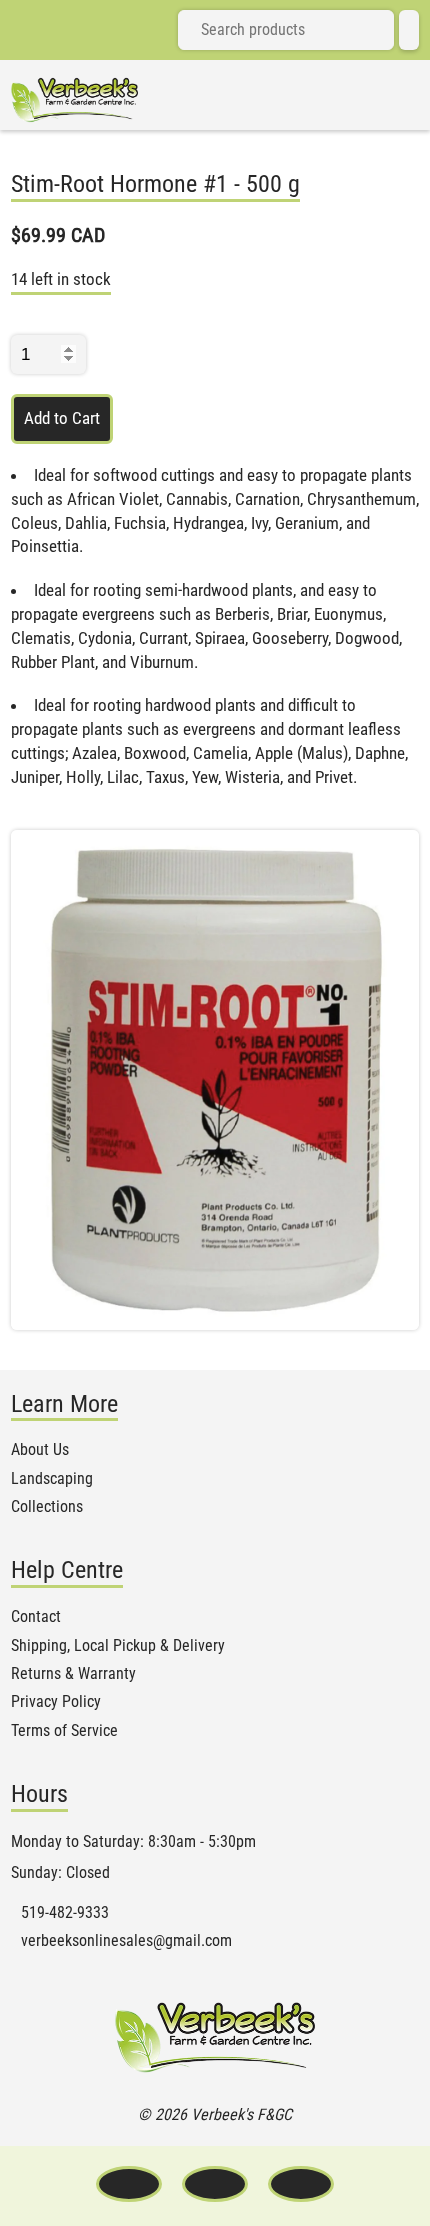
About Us (40, 1450)
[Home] (74, 100)
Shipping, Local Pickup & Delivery (118, 1646)
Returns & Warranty (73, 1674)
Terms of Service (64, 1731)
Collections (47, 1507)
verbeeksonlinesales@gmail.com (126, 1941)
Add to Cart (62, 418)
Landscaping (52, 1479)
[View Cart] (409, 30)
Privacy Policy (56, 1702)
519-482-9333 (65, 1913)
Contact (36, 1617)
